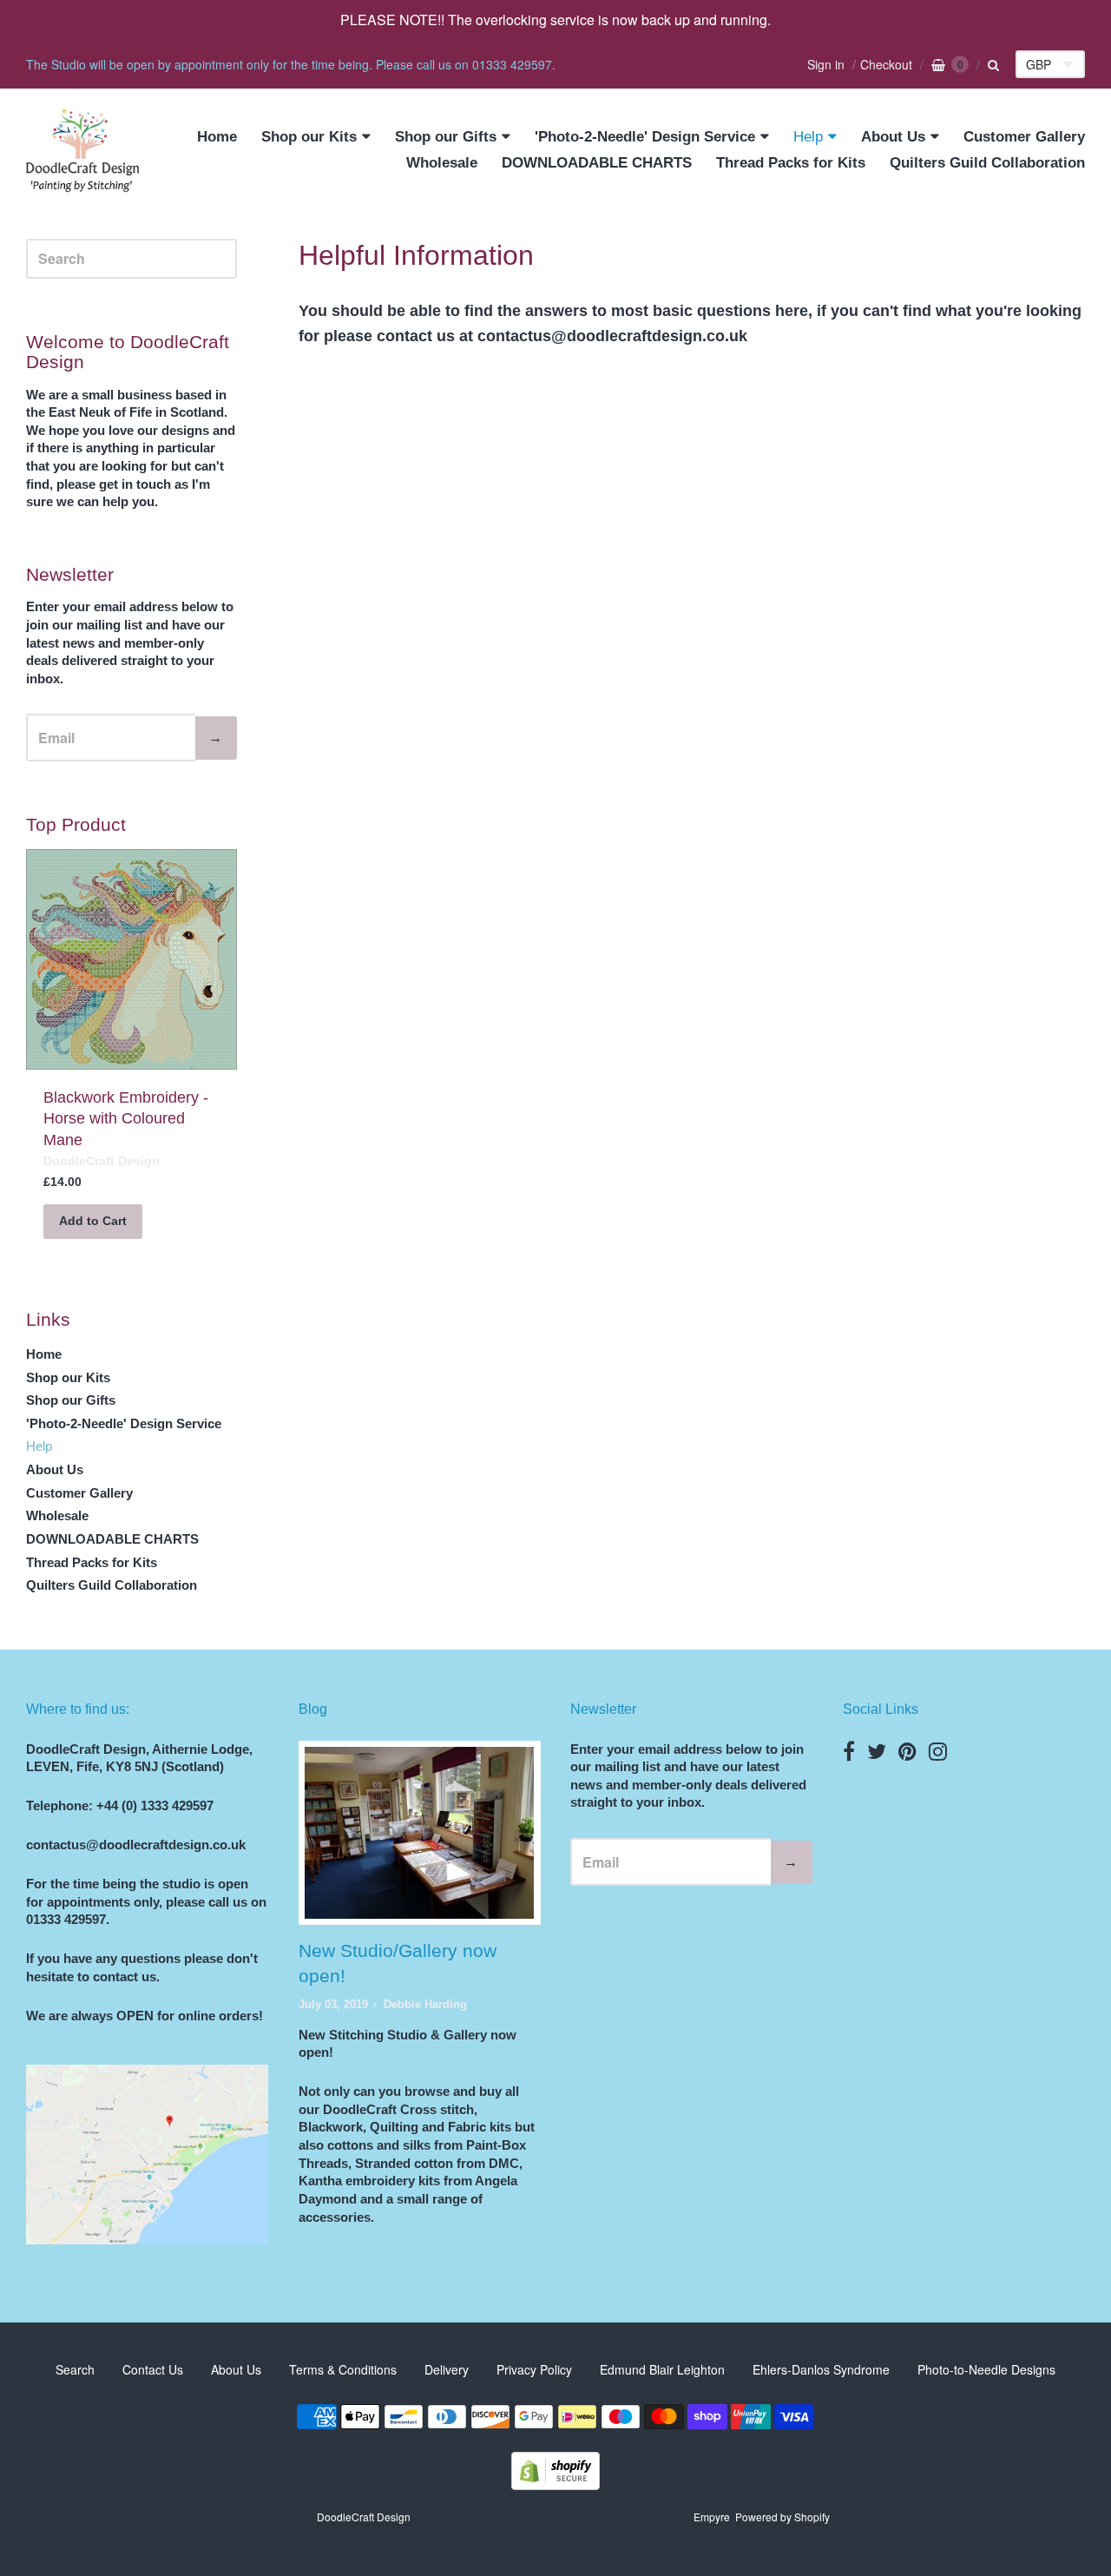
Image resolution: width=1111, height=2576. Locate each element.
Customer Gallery (1024, 137)
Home (217, 137)
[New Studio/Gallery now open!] (419, 1833)
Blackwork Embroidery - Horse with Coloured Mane (126, 1119)
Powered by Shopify (782, 2517)
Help (808, 137)
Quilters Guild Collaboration (987, 163)
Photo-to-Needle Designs (986, 2369)
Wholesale (442, 163)
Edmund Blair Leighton (662, 2369)
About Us (893, 137)
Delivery (447, 2369)
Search (75, 2369)
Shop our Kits (309, 137)
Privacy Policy (534, 2369)
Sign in (826, 64)
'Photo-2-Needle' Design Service (645, 137)
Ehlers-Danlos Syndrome (821, 2369)
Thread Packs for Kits (791, 163)
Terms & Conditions (343, 2369)
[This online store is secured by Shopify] (555, 2484)
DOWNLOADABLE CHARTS (597, 163)
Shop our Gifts (446, 137)
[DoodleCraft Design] (82, 151)
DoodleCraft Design (102, 1161)
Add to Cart (93, 1221)
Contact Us (153, 2369)
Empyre (712, 2517)
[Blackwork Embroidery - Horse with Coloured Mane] (131, 959)
